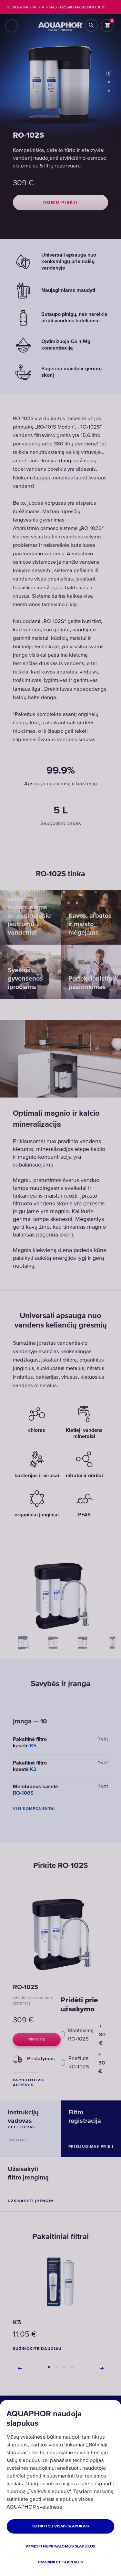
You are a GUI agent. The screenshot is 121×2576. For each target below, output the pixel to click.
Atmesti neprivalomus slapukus (61, 2546)
